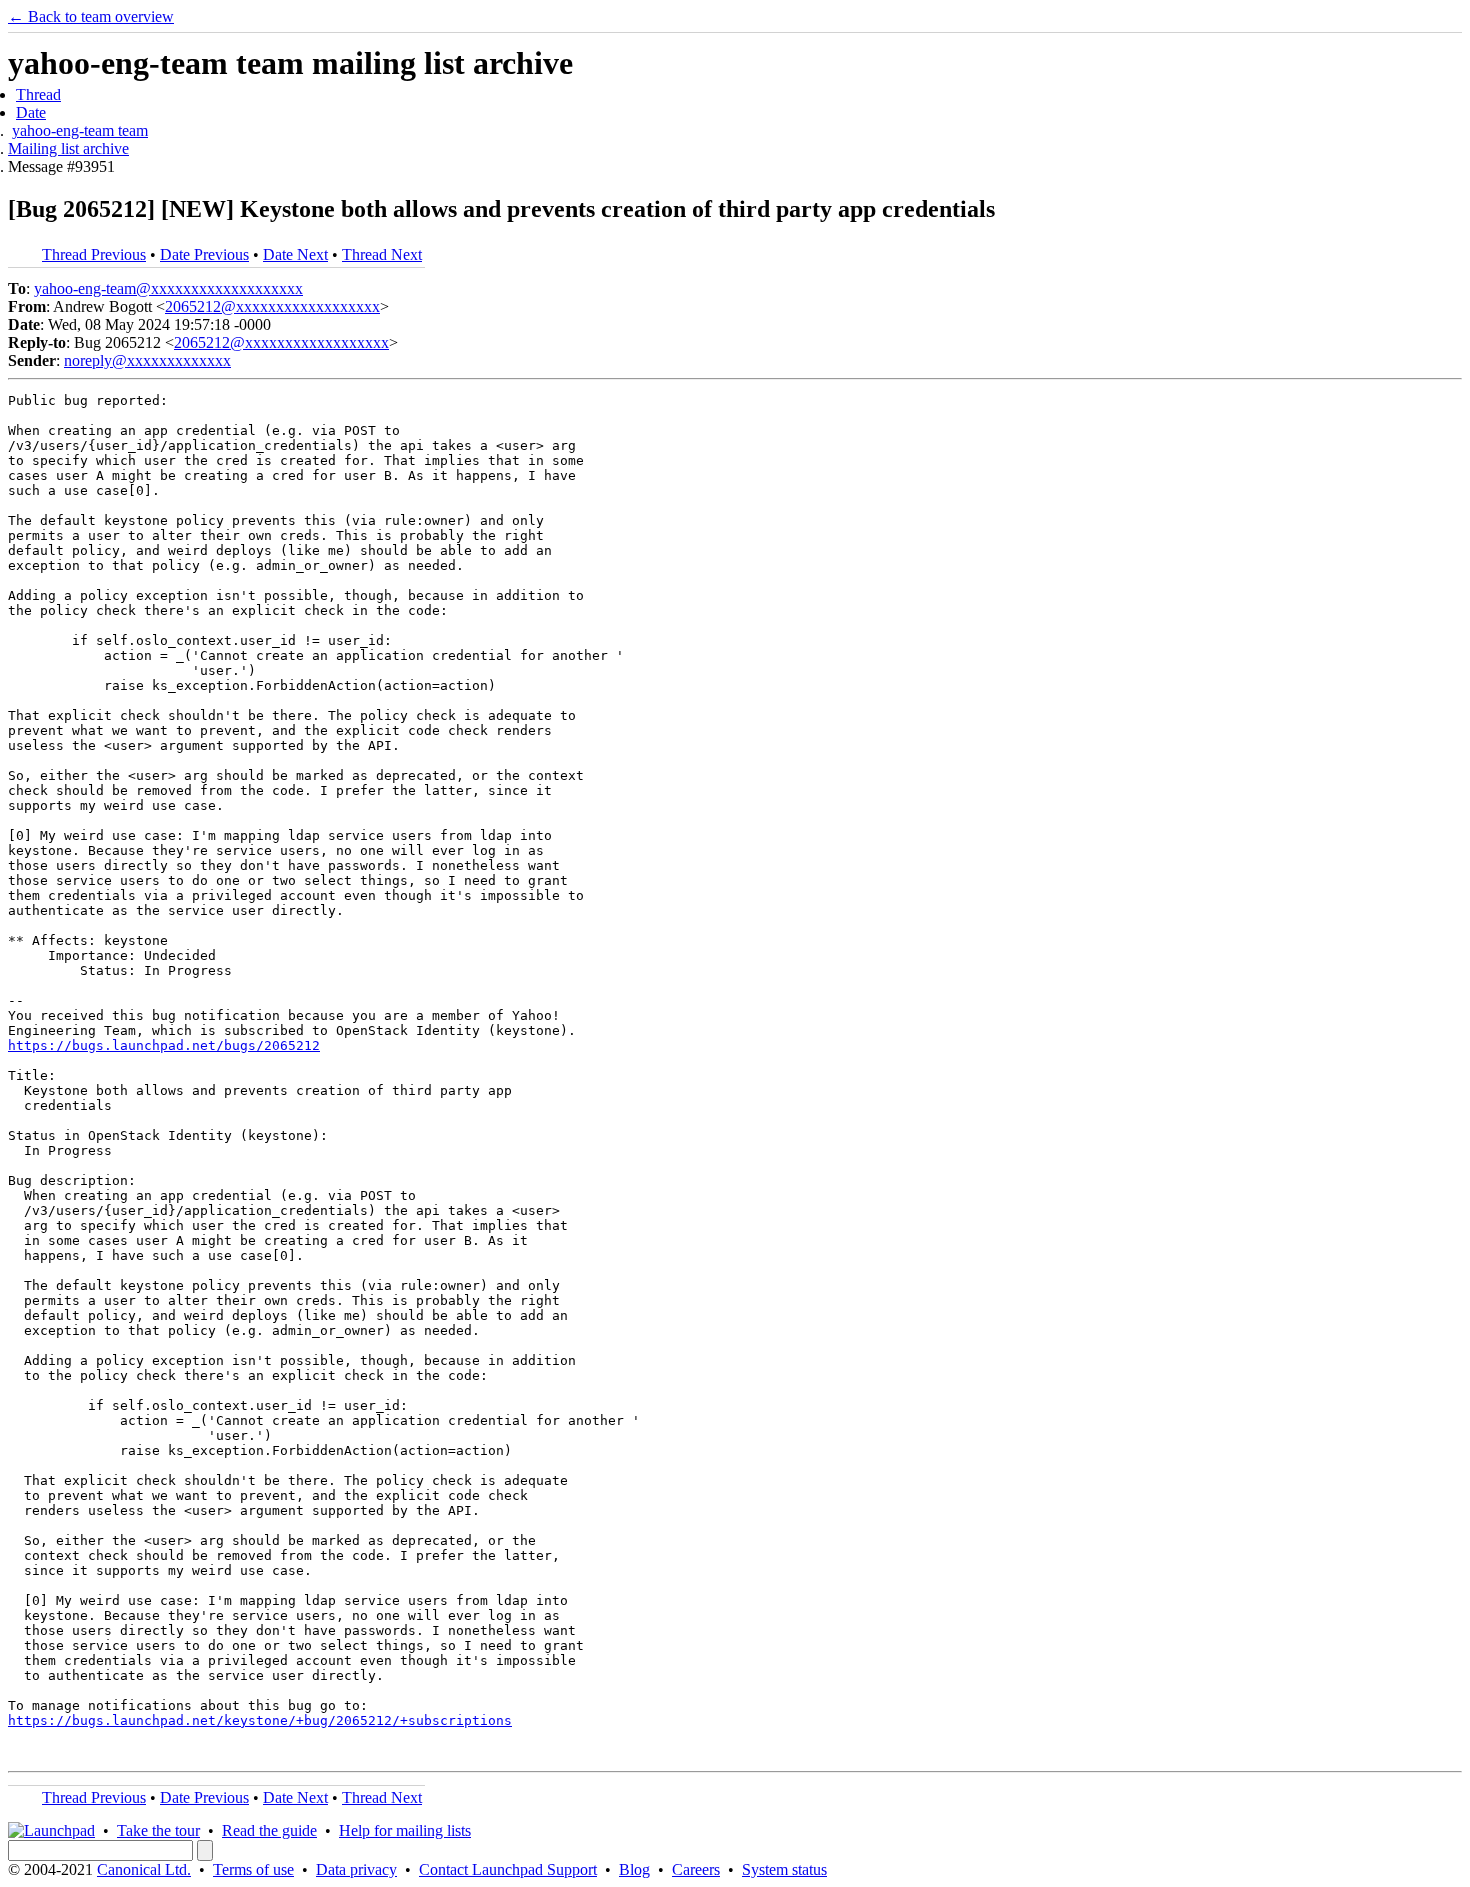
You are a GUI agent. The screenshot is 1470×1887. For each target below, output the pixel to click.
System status (784, 1869)
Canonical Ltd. (144, 1869)
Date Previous (204, 254)
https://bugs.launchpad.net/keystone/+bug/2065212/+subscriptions (260, 1720)
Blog (634, 1869)
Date (31, 112)
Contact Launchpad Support (508, 1869)
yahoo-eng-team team (80, 130)
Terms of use (253, 1869)
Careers (696, 1869)
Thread (38, 94)
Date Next (295, 254)
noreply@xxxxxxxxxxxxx (147, 360)
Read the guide (269, 1830)
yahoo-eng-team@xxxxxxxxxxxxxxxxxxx (168, 288)
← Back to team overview (91, 16)
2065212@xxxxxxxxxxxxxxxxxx (272, 306)
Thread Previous (94, 254)
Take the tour (158, 1830)
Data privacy (356, 1869)
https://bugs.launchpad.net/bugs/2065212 (164, 1045)
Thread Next (382, 254)
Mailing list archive (68, 148)
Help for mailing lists (405, 1830)
